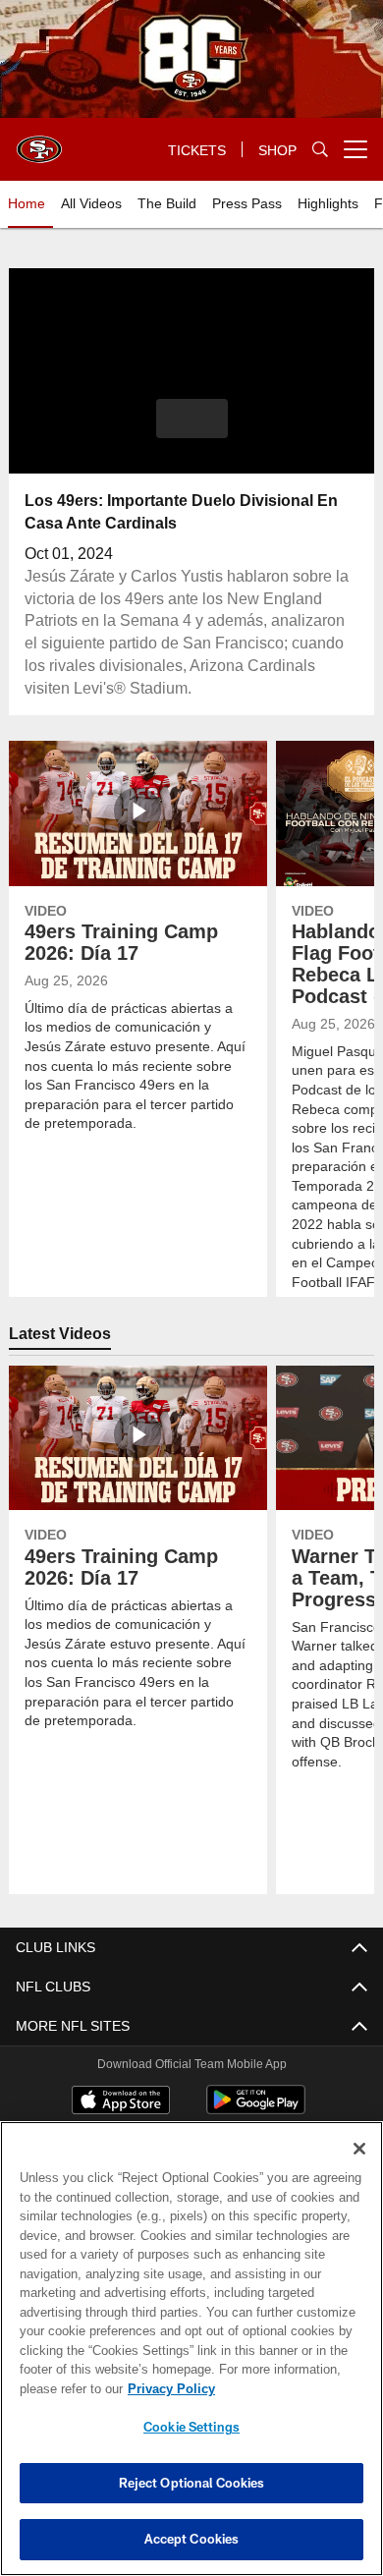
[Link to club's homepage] (39, 141)
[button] (192, 419)
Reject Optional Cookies (192, 2483)
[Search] (320, 150)
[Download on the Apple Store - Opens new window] (121, 2102)
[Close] (359, 2149)
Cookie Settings (191, 2427)
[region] (191, 2349)
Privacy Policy (167, 2388)
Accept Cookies (192, 2539)
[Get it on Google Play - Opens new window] (256, 2110)
